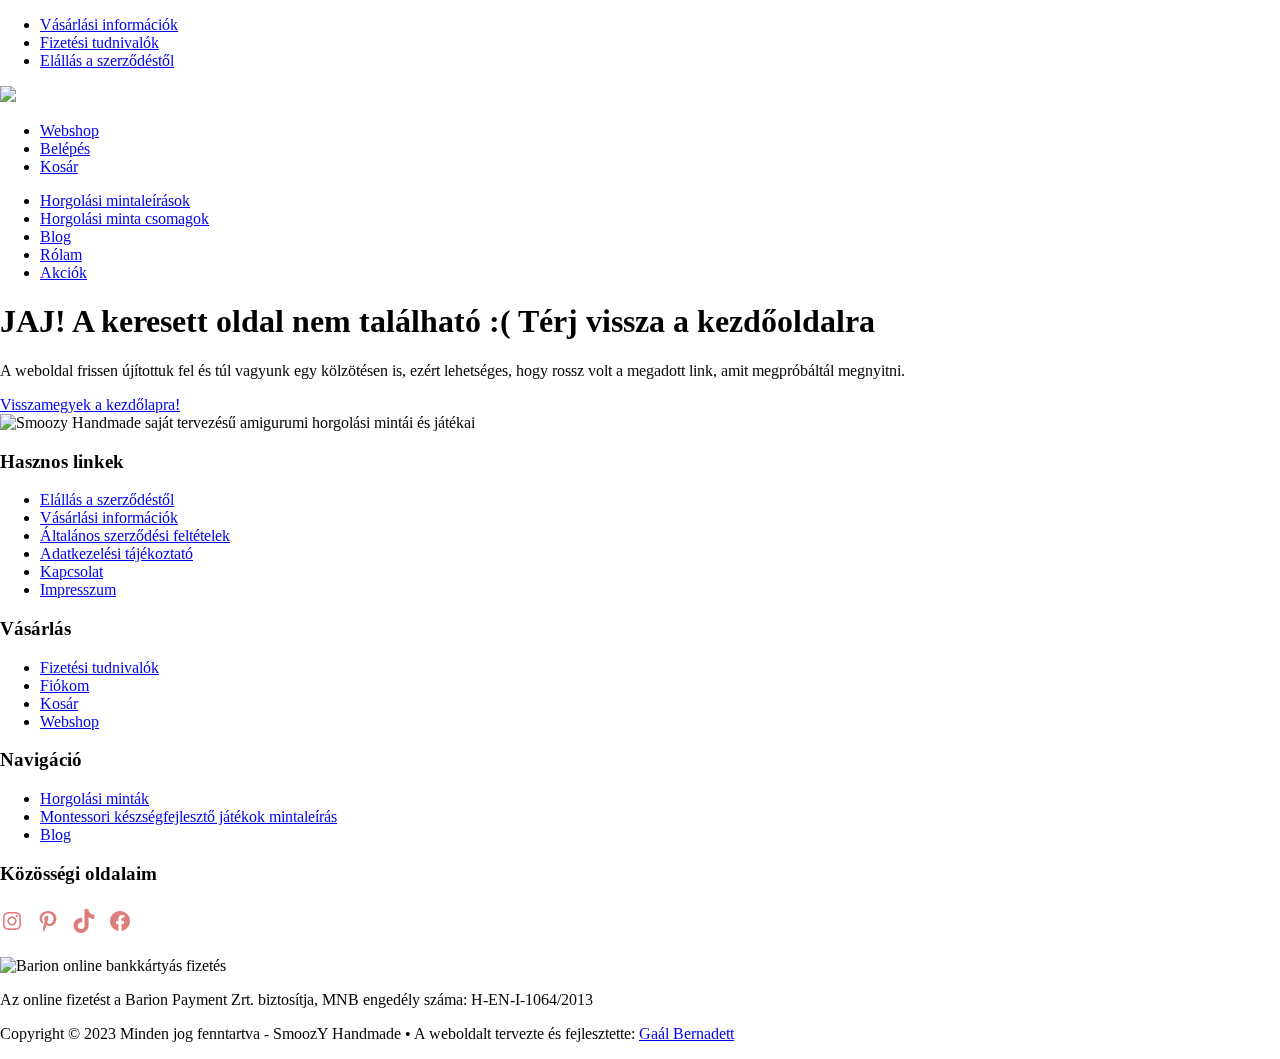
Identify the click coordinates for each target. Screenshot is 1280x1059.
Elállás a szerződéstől (107, 60)
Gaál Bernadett (686, 1033)
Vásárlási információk (109, 24)
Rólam (61, 254)
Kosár (59, 166)
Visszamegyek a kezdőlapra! (90, 404)
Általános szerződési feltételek (135, 535)
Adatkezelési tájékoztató (116, 553)
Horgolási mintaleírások (115, 200)
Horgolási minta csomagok (124, 218)
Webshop (69, 130)
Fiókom (64, 685)
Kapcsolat (71, 571)
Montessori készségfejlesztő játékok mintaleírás (188, 816)
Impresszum (78, 589)
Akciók (63, 272)
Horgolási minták (94, 798)
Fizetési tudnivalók (99, 42)
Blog (55, 236)
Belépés (65, 148)
